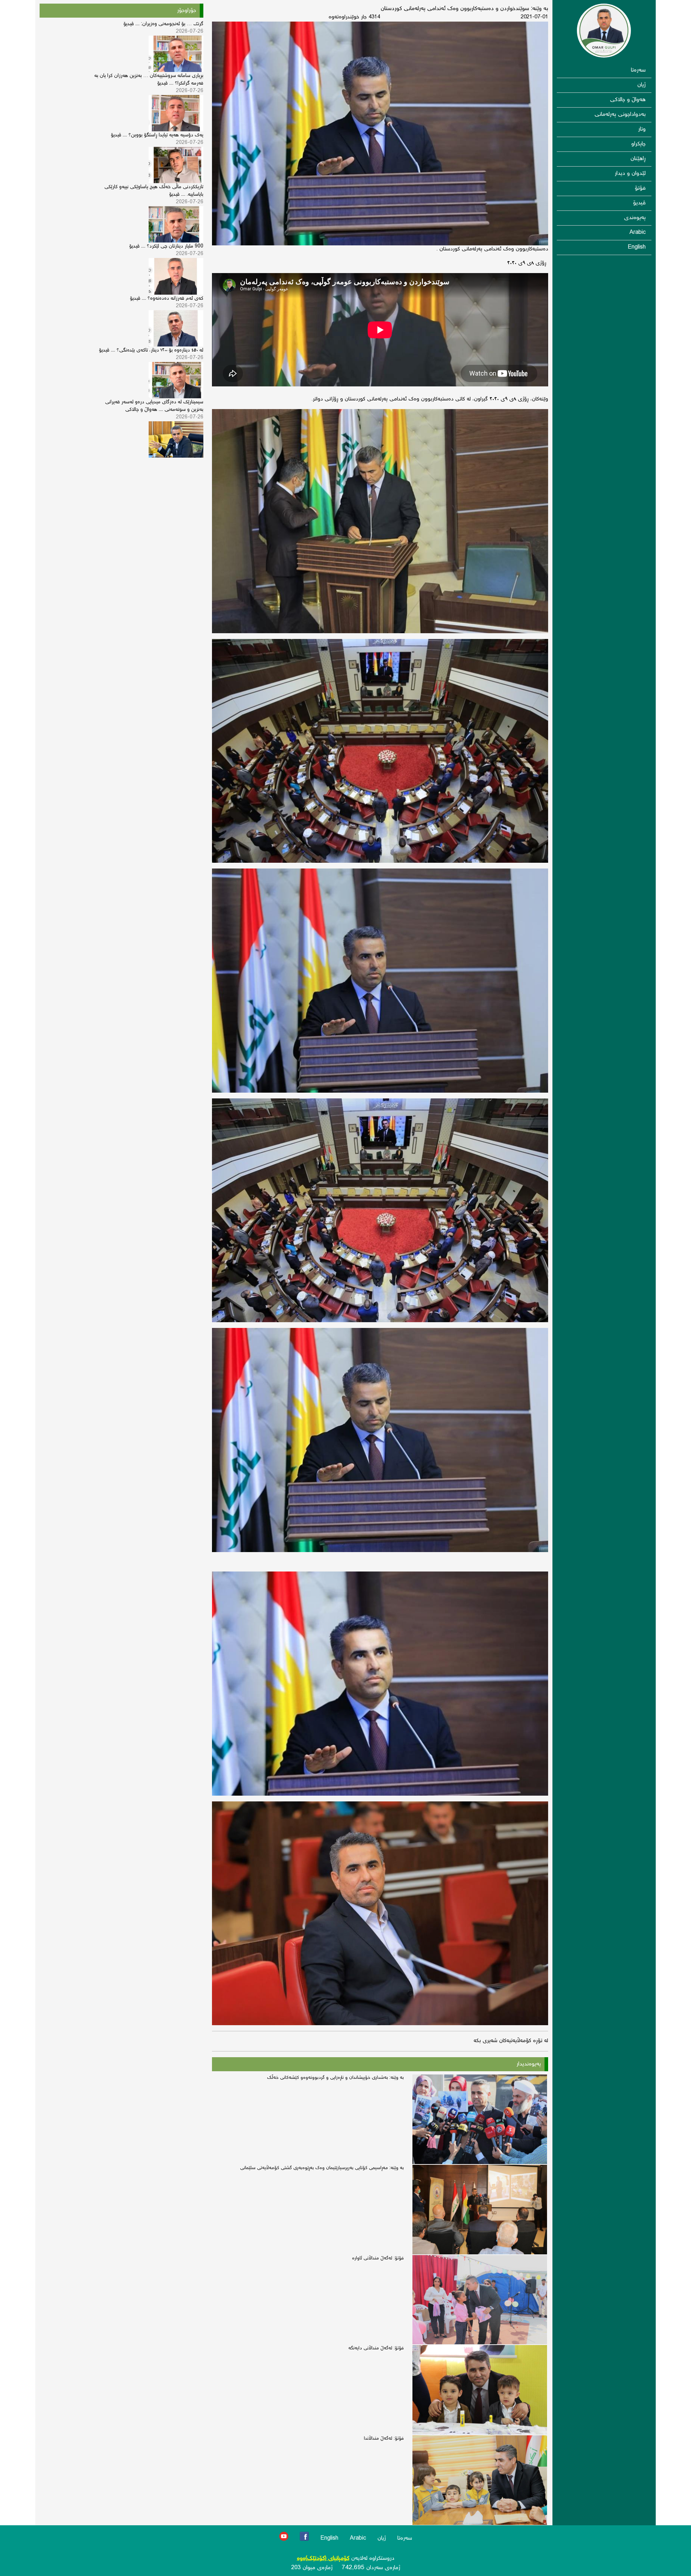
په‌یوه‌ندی (635, 218)
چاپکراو (638, 144)
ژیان (642, 85)
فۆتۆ (640, 188)
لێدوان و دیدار (630, 174)
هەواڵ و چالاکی (628, 100)
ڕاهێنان (638, 159)
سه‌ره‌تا (638, 70)
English (637, 247)
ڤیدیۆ (639, 203)
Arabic (638, 233)
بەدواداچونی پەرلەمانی (620, 115)
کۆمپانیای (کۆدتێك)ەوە (323, 2559)
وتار (642, 129)
